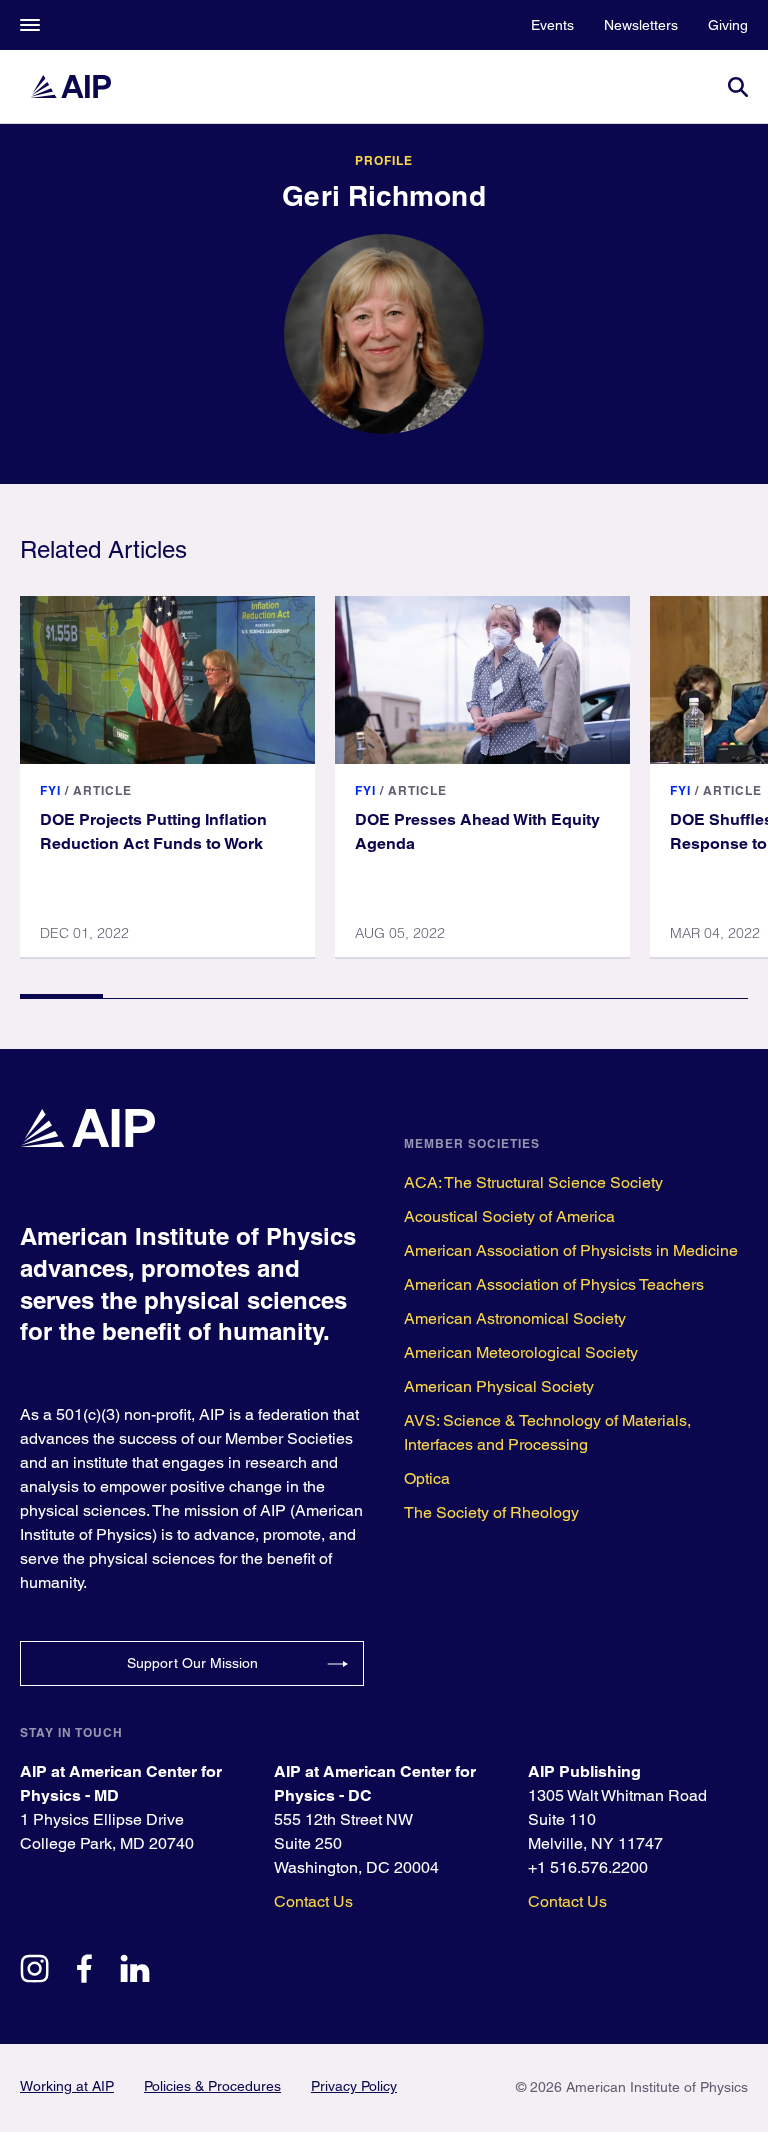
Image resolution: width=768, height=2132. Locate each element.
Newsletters (641, 25)
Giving (728, 25)
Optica (427, 1478)
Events (552, 25)
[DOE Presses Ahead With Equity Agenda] (482, 680)
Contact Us (313, 1901)
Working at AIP (67, 2086)
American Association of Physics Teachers (554, 1284)
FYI (50, 790)
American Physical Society (499, 1386)
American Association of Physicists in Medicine (571, 1250)
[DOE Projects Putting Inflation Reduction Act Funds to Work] (167, 680)
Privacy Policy (354, 2086)
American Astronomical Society (515, 1318)
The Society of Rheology (491, 1512)
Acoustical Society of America (509, 1216)
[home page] (80, 86)
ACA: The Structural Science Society (533, 1182)
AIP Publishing (584, 1771)
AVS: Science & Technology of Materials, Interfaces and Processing (547, 1432)
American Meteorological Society (521, 1352)
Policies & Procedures (212, 2086)
